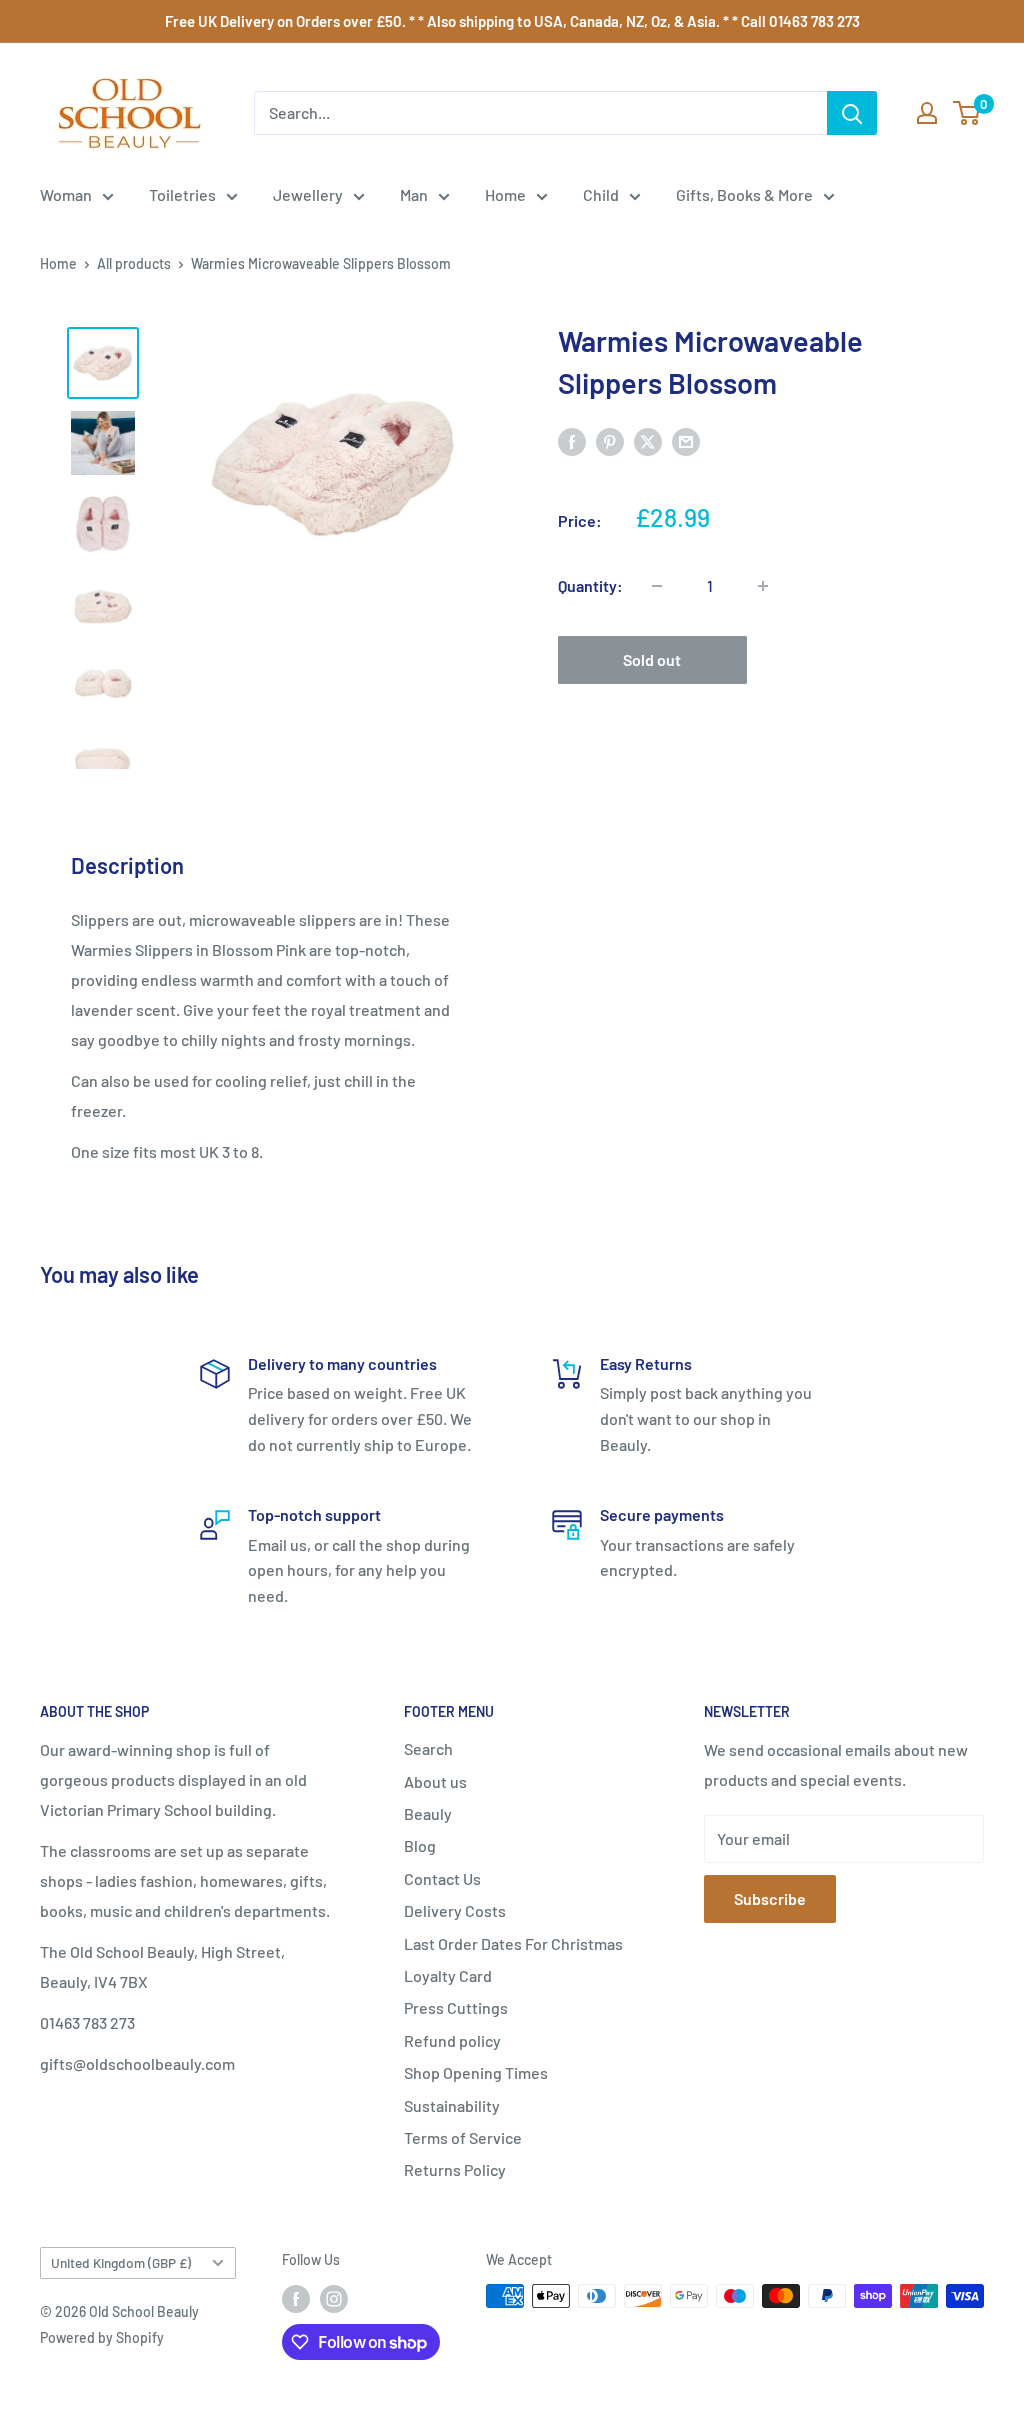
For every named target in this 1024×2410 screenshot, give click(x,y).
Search (428, 1748)
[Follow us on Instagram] (334, 2298)
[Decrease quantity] (657, 586)
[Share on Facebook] (572, 440)
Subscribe (770, 1898)
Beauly (428, 1813)
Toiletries (182, 194)
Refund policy (452, 2040)
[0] (967, 113)
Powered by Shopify (102, 2337)
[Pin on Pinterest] (610, 440)
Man (414, 194)
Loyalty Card (448, 1975)
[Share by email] (686, 440)
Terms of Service (463, 2137)
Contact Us (442, 1878)
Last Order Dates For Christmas (513, 1943)
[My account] (927, 113)
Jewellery (308, 194)
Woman (66, 194)
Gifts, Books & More (744, 194)
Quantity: (590, 585)
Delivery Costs (455, 1910)
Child (601, 194)
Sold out (652, 659)
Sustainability (452, 2105)
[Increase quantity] (763, 586)
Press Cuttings (456, 2007)
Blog (420, 1845)
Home (505, 194)
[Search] (852, 113)
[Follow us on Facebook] (296, 2298)
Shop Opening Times (476, 2072)
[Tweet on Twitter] (648, 440)
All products (134, 263)
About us (435, 1781)
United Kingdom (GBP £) (121, 2262)
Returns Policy (455, 2169)
